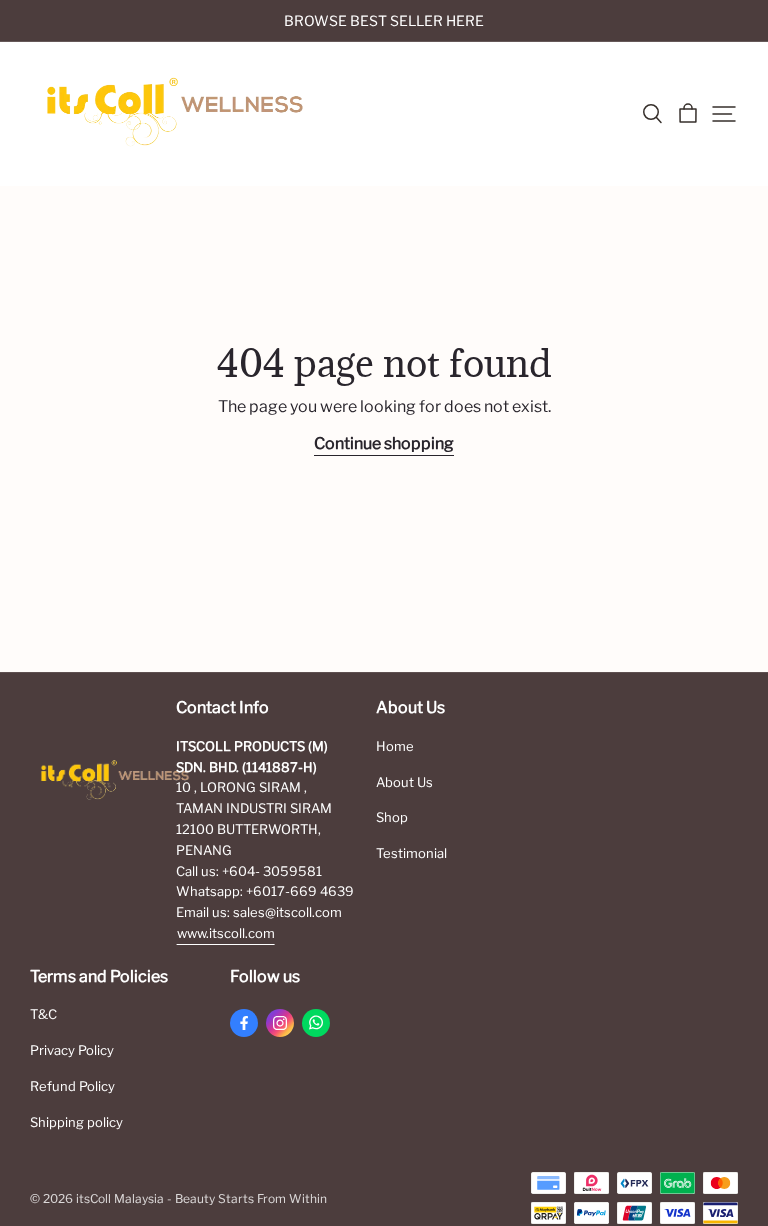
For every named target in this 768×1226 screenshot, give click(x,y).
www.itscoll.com (226, 933)
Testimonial (411, 853)
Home (395, 746)
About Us (404, 782)
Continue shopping (384, 443)
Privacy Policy (72, 1050)
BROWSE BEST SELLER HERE (384, 20)
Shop (392, 817)
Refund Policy (72, 1086)
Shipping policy (76, 1122)
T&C (43, 1014)
